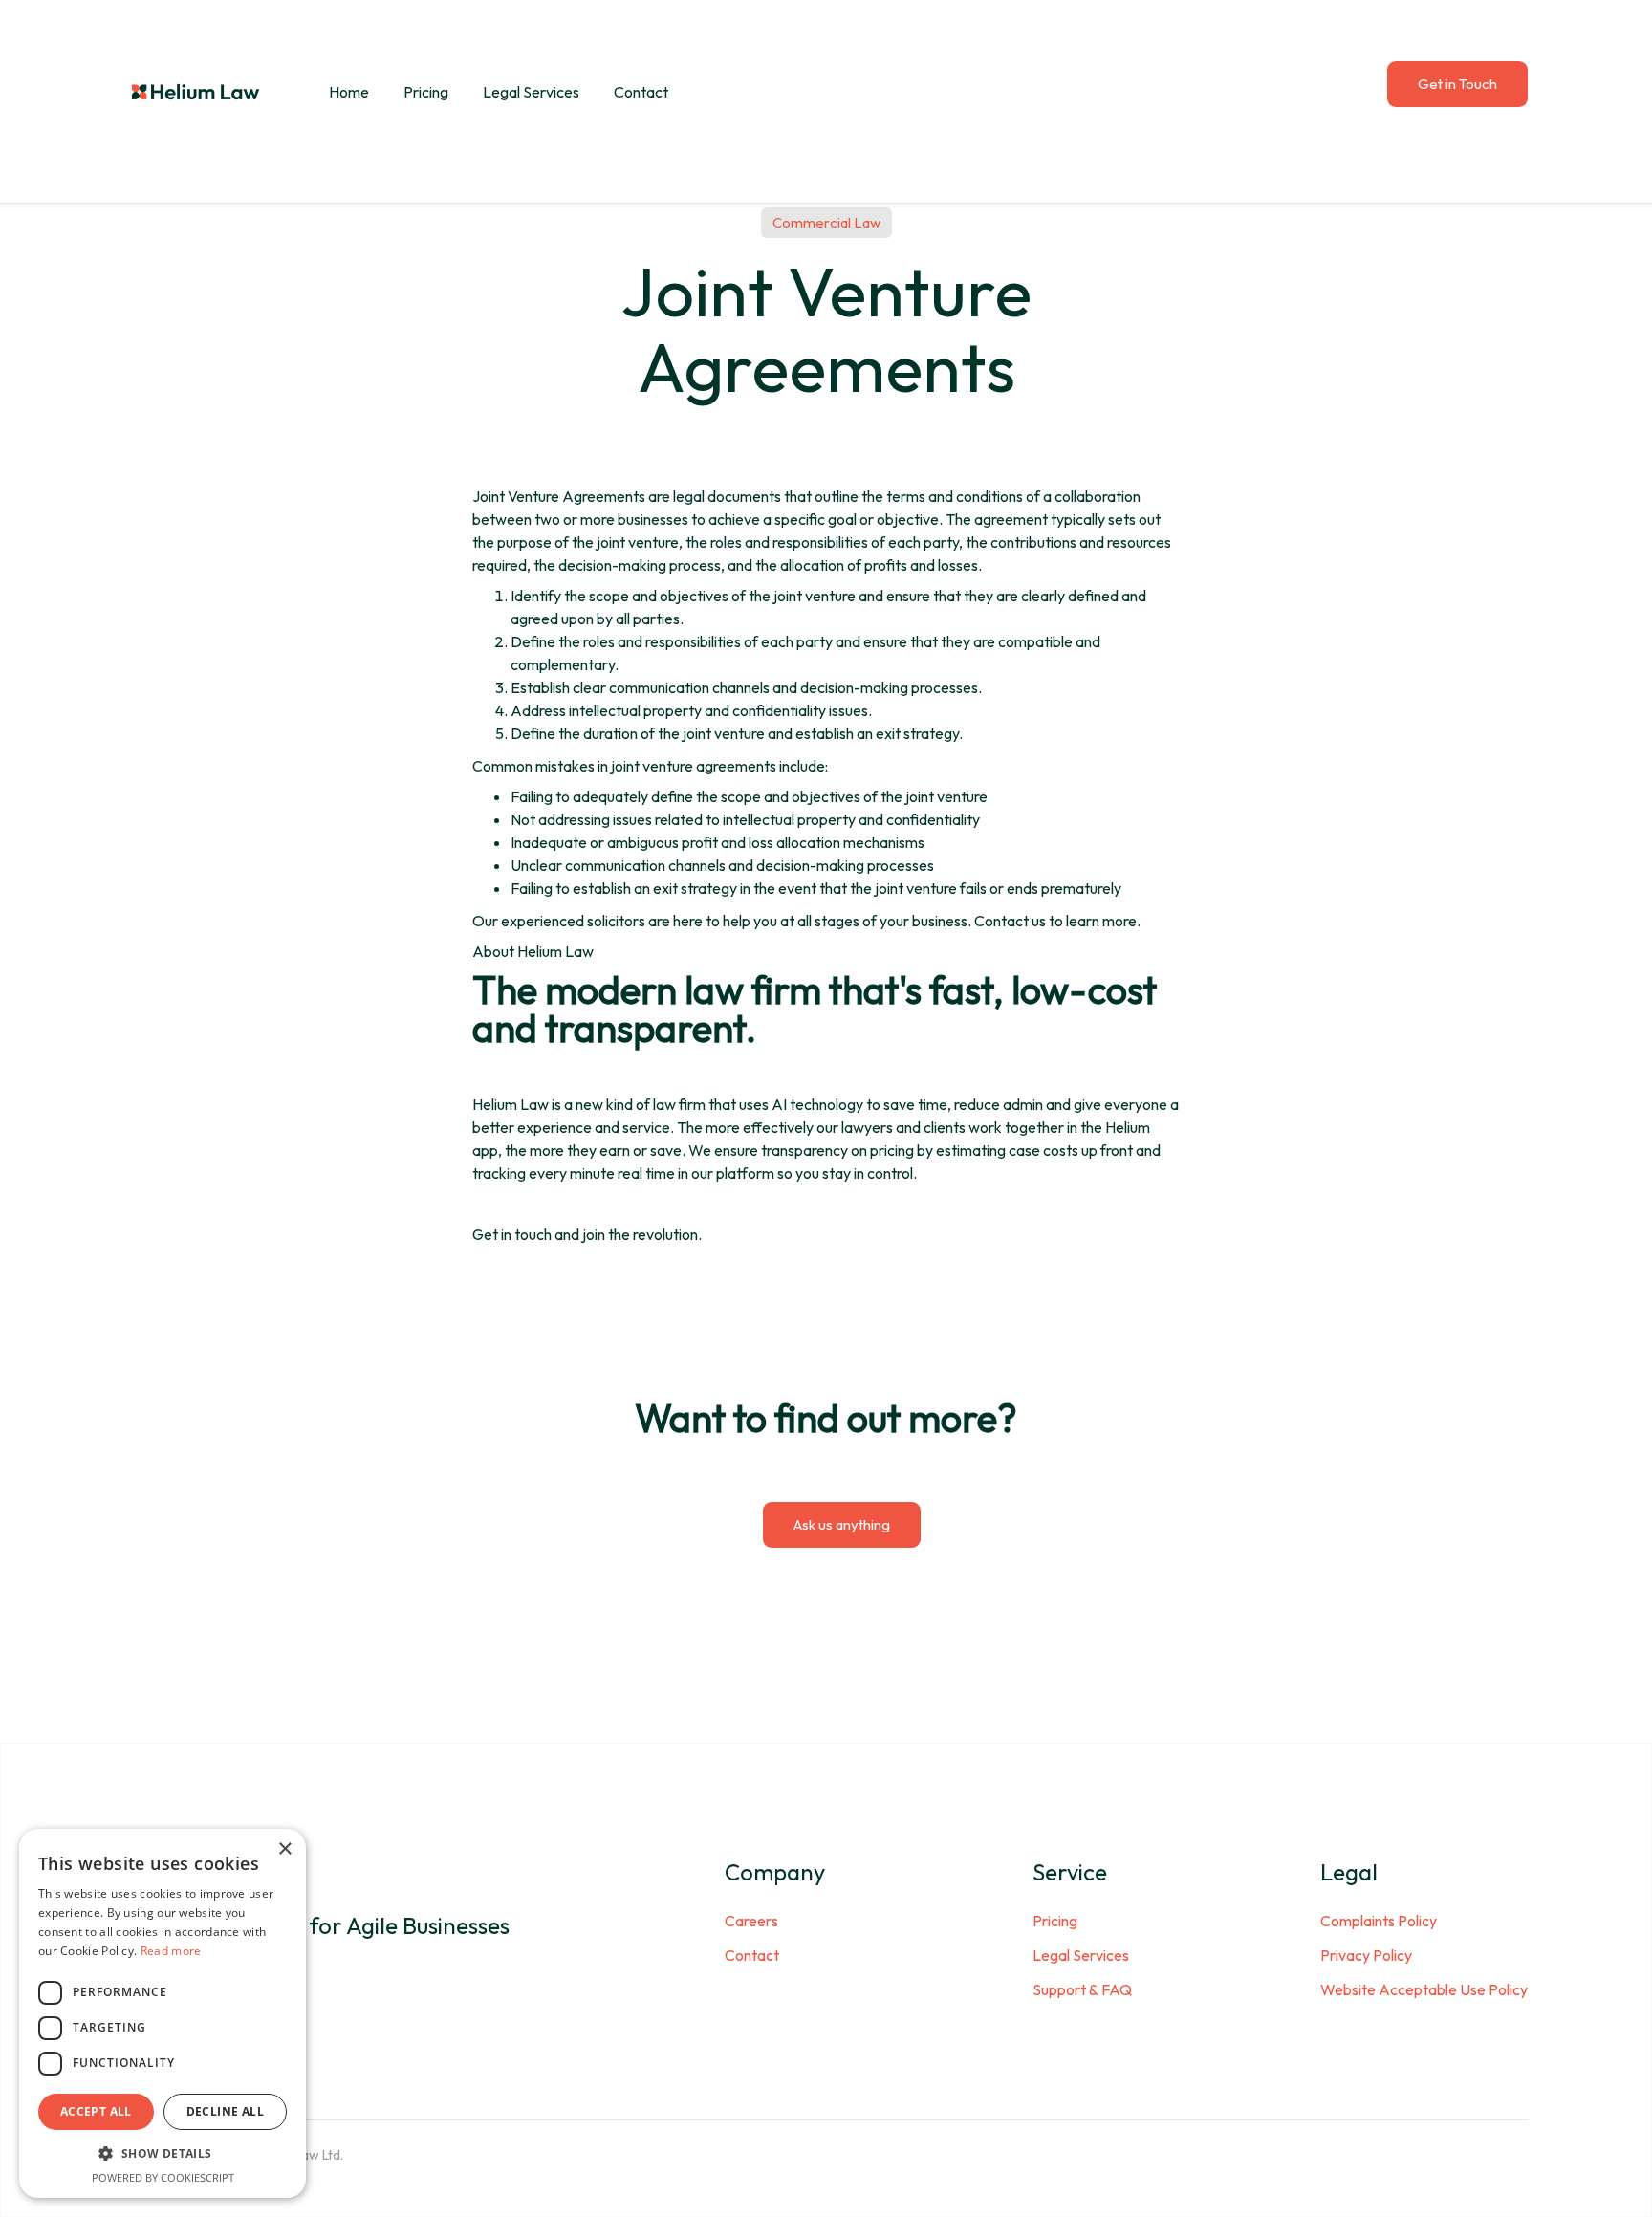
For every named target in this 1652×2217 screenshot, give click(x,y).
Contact (641, 92)
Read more (171, 1951)
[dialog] (163, 2013)
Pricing (426, 92)
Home (349, 92)
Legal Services (531, 92)
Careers (751, 1921)
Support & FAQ (1082, 1989)
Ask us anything (842, 1524)
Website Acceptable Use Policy (1424, 1989)
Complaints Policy (1379, 1921)
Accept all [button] (96, 2111)
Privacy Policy (1366, 1955)
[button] (163, 2154)
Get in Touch (1457, 84)
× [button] (284, 1849)
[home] (196, 92)
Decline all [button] (225, 2111)
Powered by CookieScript (163, 2177)
